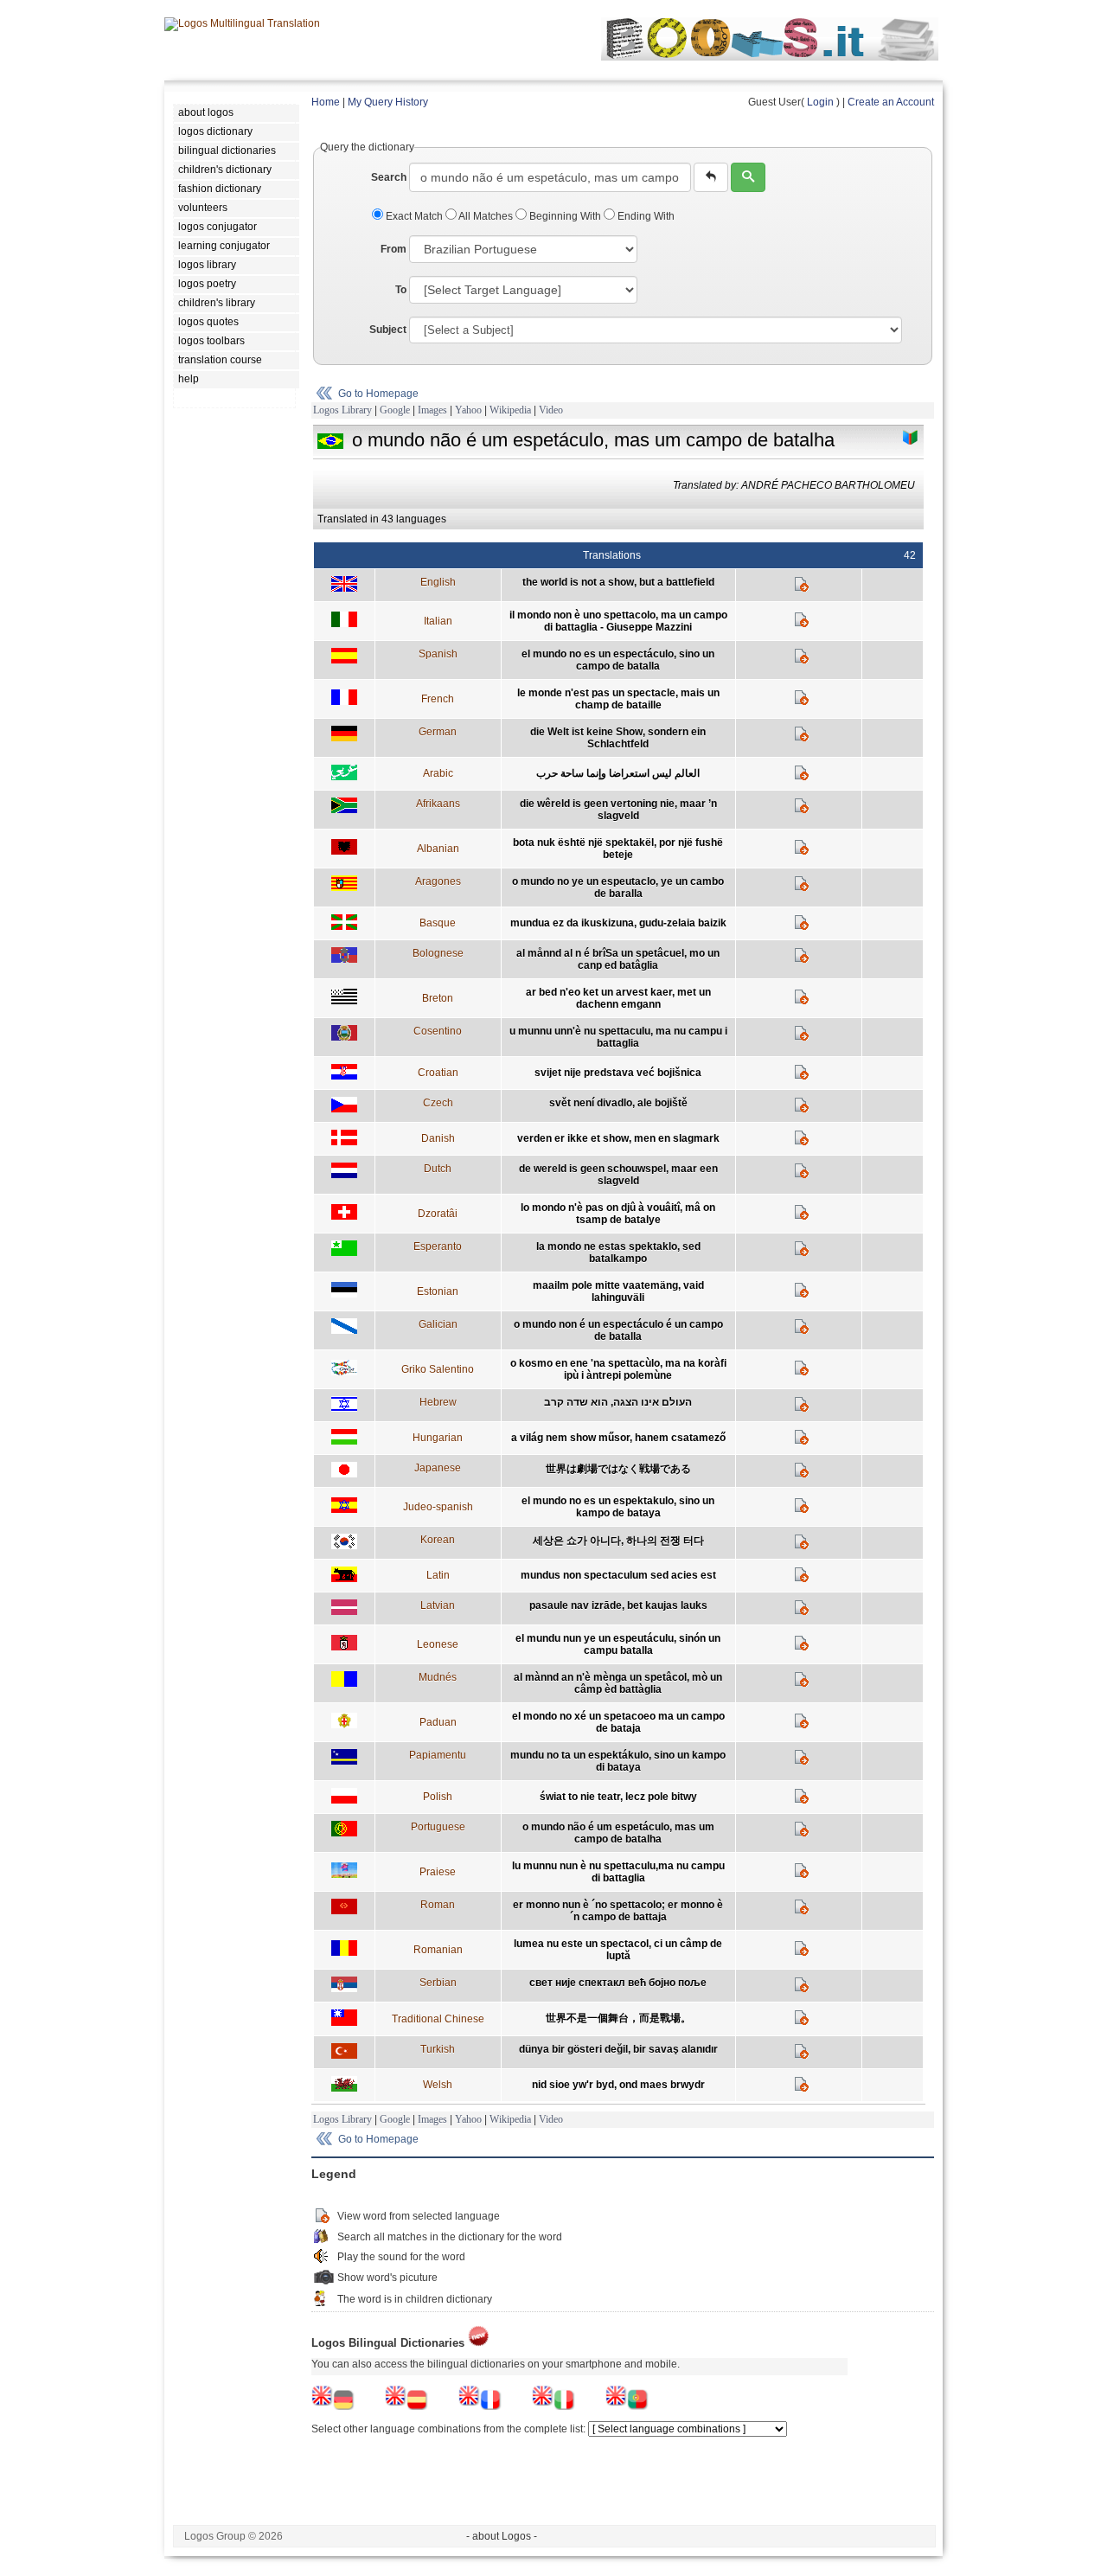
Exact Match (414, 216)
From (394, 249)
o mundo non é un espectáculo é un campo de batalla (618, 1330)
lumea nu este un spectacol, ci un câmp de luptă (618, 1950)
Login (820, 102)
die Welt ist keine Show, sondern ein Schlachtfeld (618, 738)
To (401, 290)
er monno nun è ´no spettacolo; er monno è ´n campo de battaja (618, 1911)
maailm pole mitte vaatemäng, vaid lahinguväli (618, 1291)
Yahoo (468, 410)
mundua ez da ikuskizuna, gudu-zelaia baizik (618, 923)
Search (389, 177)
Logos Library (342, 410)
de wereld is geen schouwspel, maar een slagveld (618, 1175)
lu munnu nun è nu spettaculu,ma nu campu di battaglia (618, 1872)
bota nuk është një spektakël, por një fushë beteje (618, 849)
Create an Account (891, 102)
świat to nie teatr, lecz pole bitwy (618, 1797)
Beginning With (565, 216)
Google (395, 410)
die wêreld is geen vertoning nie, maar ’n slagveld (618, 810)
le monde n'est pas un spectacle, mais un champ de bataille (618, 699)
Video (551, 410)
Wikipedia (510, 410)
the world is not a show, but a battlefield (618, 582)
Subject (388, 330)
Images (432, 410)
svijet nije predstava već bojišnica (618, 1073)
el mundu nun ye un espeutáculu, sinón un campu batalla (618, 1644)
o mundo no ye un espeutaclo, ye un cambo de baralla (618, 888)
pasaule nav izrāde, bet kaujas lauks (618, 1605)
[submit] (748, 177)
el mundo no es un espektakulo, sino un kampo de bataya (618, 1507)
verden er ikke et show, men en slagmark (618, 1138)
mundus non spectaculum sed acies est (618, 1575)
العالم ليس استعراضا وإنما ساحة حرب (618, 773)
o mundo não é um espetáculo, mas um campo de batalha (618, 1833)
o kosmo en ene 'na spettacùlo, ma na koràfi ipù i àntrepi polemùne (618, 1369)
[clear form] (711, 177)
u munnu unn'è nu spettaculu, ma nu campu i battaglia (618, 1037)
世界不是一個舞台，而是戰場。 (618, 2018)
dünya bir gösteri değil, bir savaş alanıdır (618, 2049)
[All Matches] (911, 438)
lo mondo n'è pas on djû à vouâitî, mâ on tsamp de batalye (618, 1214)
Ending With (645, 216)
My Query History (388, 102)
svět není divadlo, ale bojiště (618, 1103)
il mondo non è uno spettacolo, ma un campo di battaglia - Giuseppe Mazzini (618, 621)
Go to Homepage (378, 394)
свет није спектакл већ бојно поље (618, 1983)
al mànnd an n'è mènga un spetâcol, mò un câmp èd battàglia (618, 1683)
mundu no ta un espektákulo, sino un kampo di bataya (618, 1761)
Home (326, 102)
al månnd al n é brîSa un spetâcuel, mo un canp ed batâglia (618, 959)
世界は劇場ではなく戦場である (618, 1469)
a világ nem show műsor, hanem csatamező (618, 1438)
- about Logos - (502, 2536)
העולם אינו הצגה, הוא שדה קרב (618, 1402)
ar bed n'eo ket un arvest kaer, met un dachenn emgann (618, 998)
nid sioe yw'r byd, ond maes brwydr (618, 2085)
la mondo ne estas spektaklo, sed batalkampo (618, 1253)
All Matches (486, 216)
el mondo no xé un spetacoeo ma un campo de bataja (618, 1722)
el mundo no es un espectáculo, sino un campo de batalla (618, 660)
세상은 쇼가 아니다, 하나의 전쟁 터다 (618, 1541)
